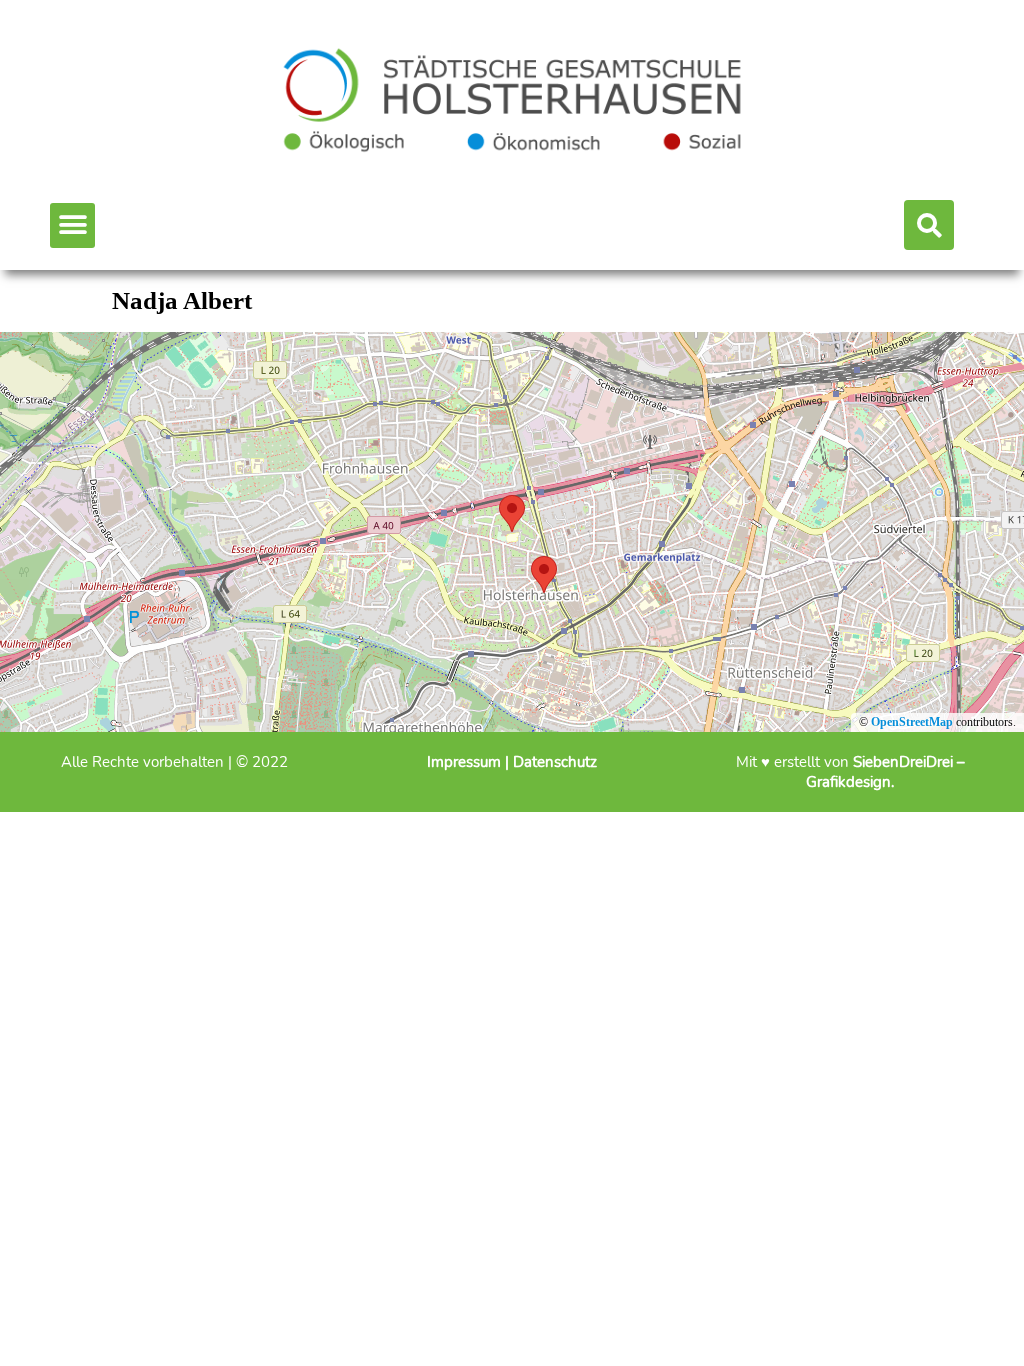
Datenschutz (555, 762)
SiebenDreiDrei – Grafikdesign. (885, 772)
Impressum (466, 762)
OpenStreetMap (912, 722)
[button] (72, 225)
